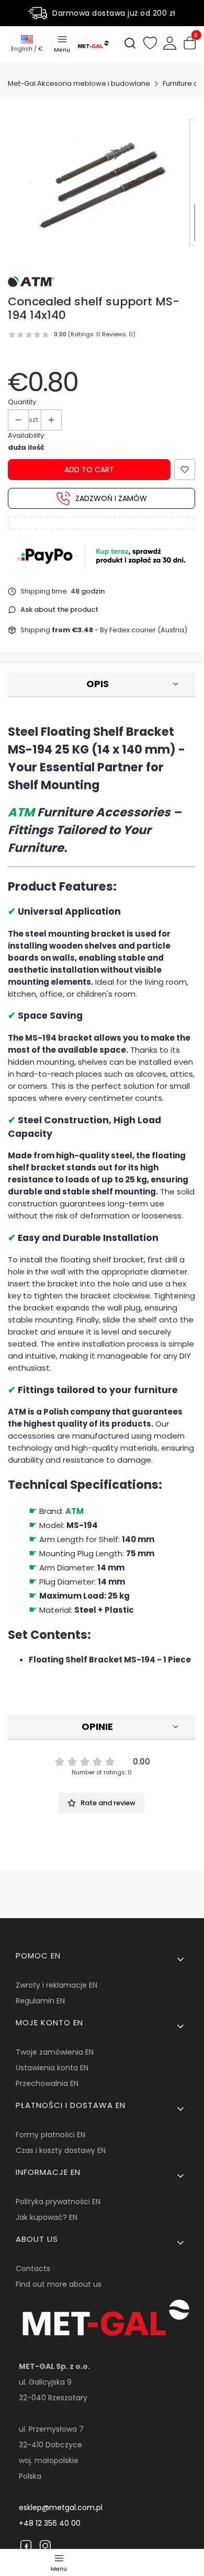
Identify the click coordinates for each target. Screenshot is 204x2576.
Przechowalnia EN (47, 2083)
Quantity (22, 402)
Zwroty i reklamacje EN (56, 1985)
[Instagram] (45, 2546)
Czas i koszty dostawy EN (61, 2150)
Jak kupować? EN (47, 2217)
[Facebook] (26, 2546)
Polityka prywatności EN (58, 2202)
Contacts (33, 2269)
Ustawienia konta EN (52, 2068)
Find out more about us (59, 2284)
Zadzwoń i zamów (111, 498)
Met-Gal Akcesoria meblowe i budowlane (79, 83)
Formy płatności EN (50, 2135)
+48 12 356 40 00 (50, 2523)
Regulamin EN (40, 2001)
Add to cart (89, 470)
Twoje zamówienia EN (55, 2052)
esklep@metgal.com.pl (61, 2507)
